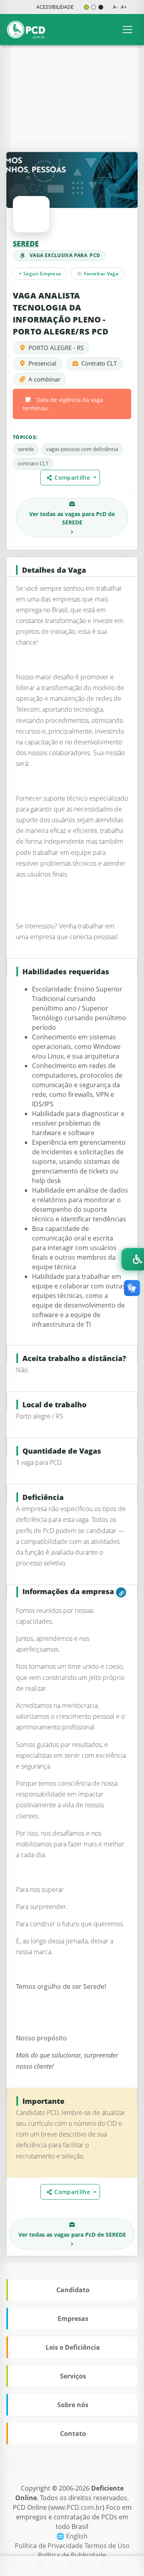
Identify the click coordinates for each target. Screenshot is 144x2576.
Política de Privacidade (50, 2546)
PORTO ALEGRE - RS (56, 348)
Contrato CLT (99, 363)
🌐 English (72, 2536)
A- (115, 7)
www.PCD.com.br (76, 2507)
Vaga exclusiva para (65, 255)
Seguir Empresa (40, 274)
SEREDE (26, 243)
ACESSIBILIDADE (55, 7)
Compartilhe (73, 478)
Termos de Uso (107, 2546)
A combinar (44, 379)
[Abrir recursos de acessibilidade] (133, 1259)
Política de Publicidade (72, 2555)
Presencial (42, 363)
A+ (124, 7)
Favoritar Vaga (100, 274)
